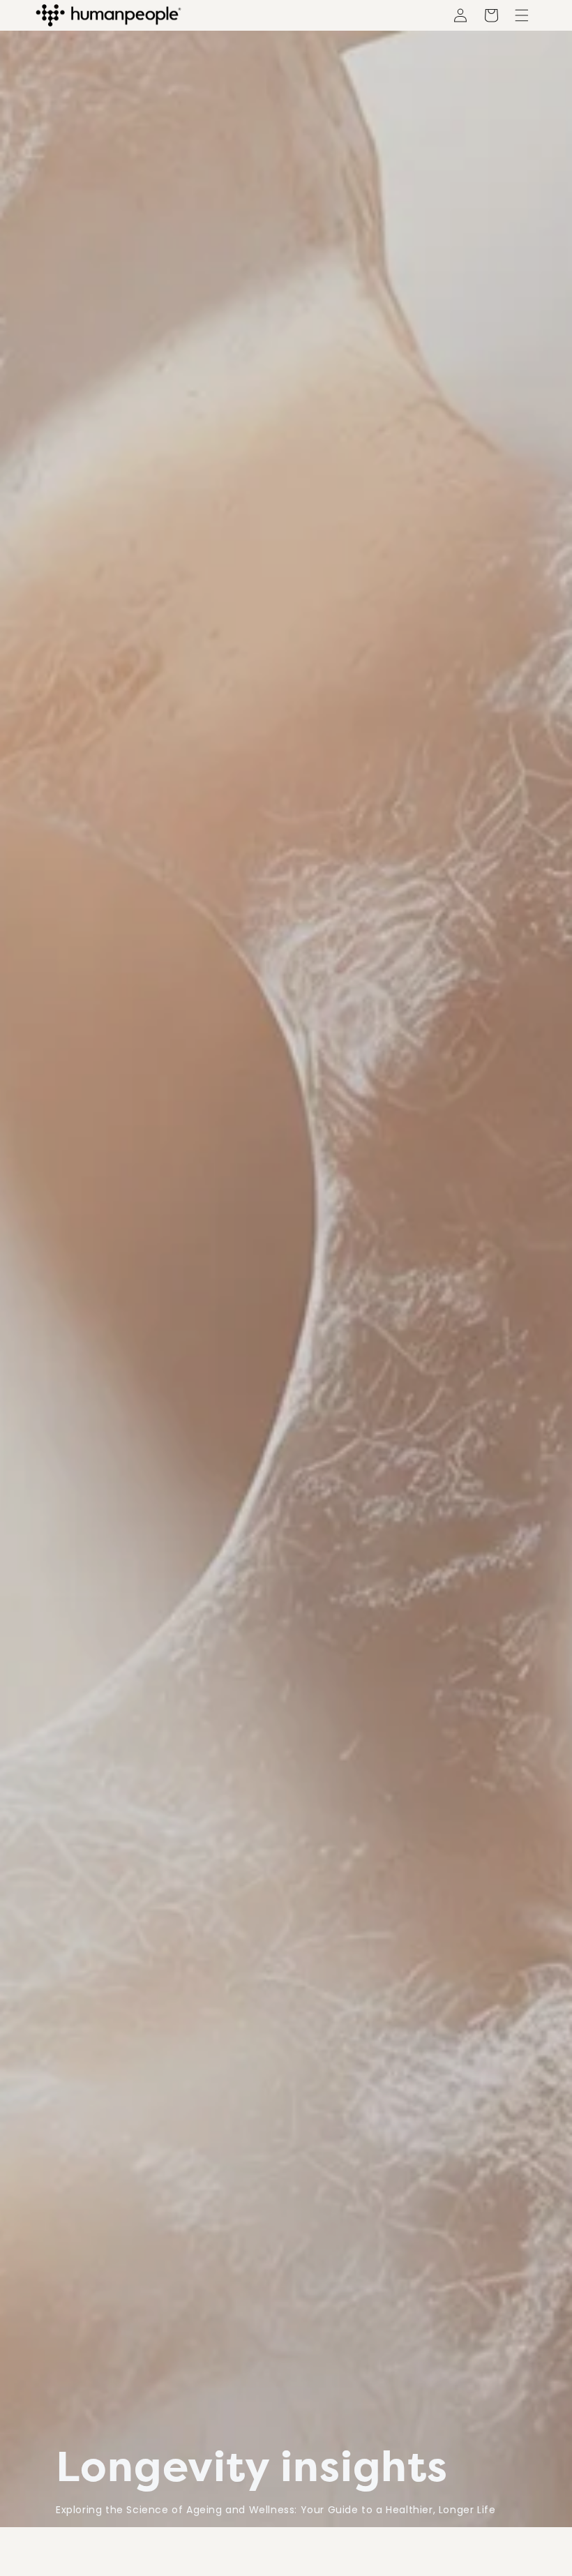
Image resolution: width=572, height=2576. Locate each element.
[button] (491, 15)
